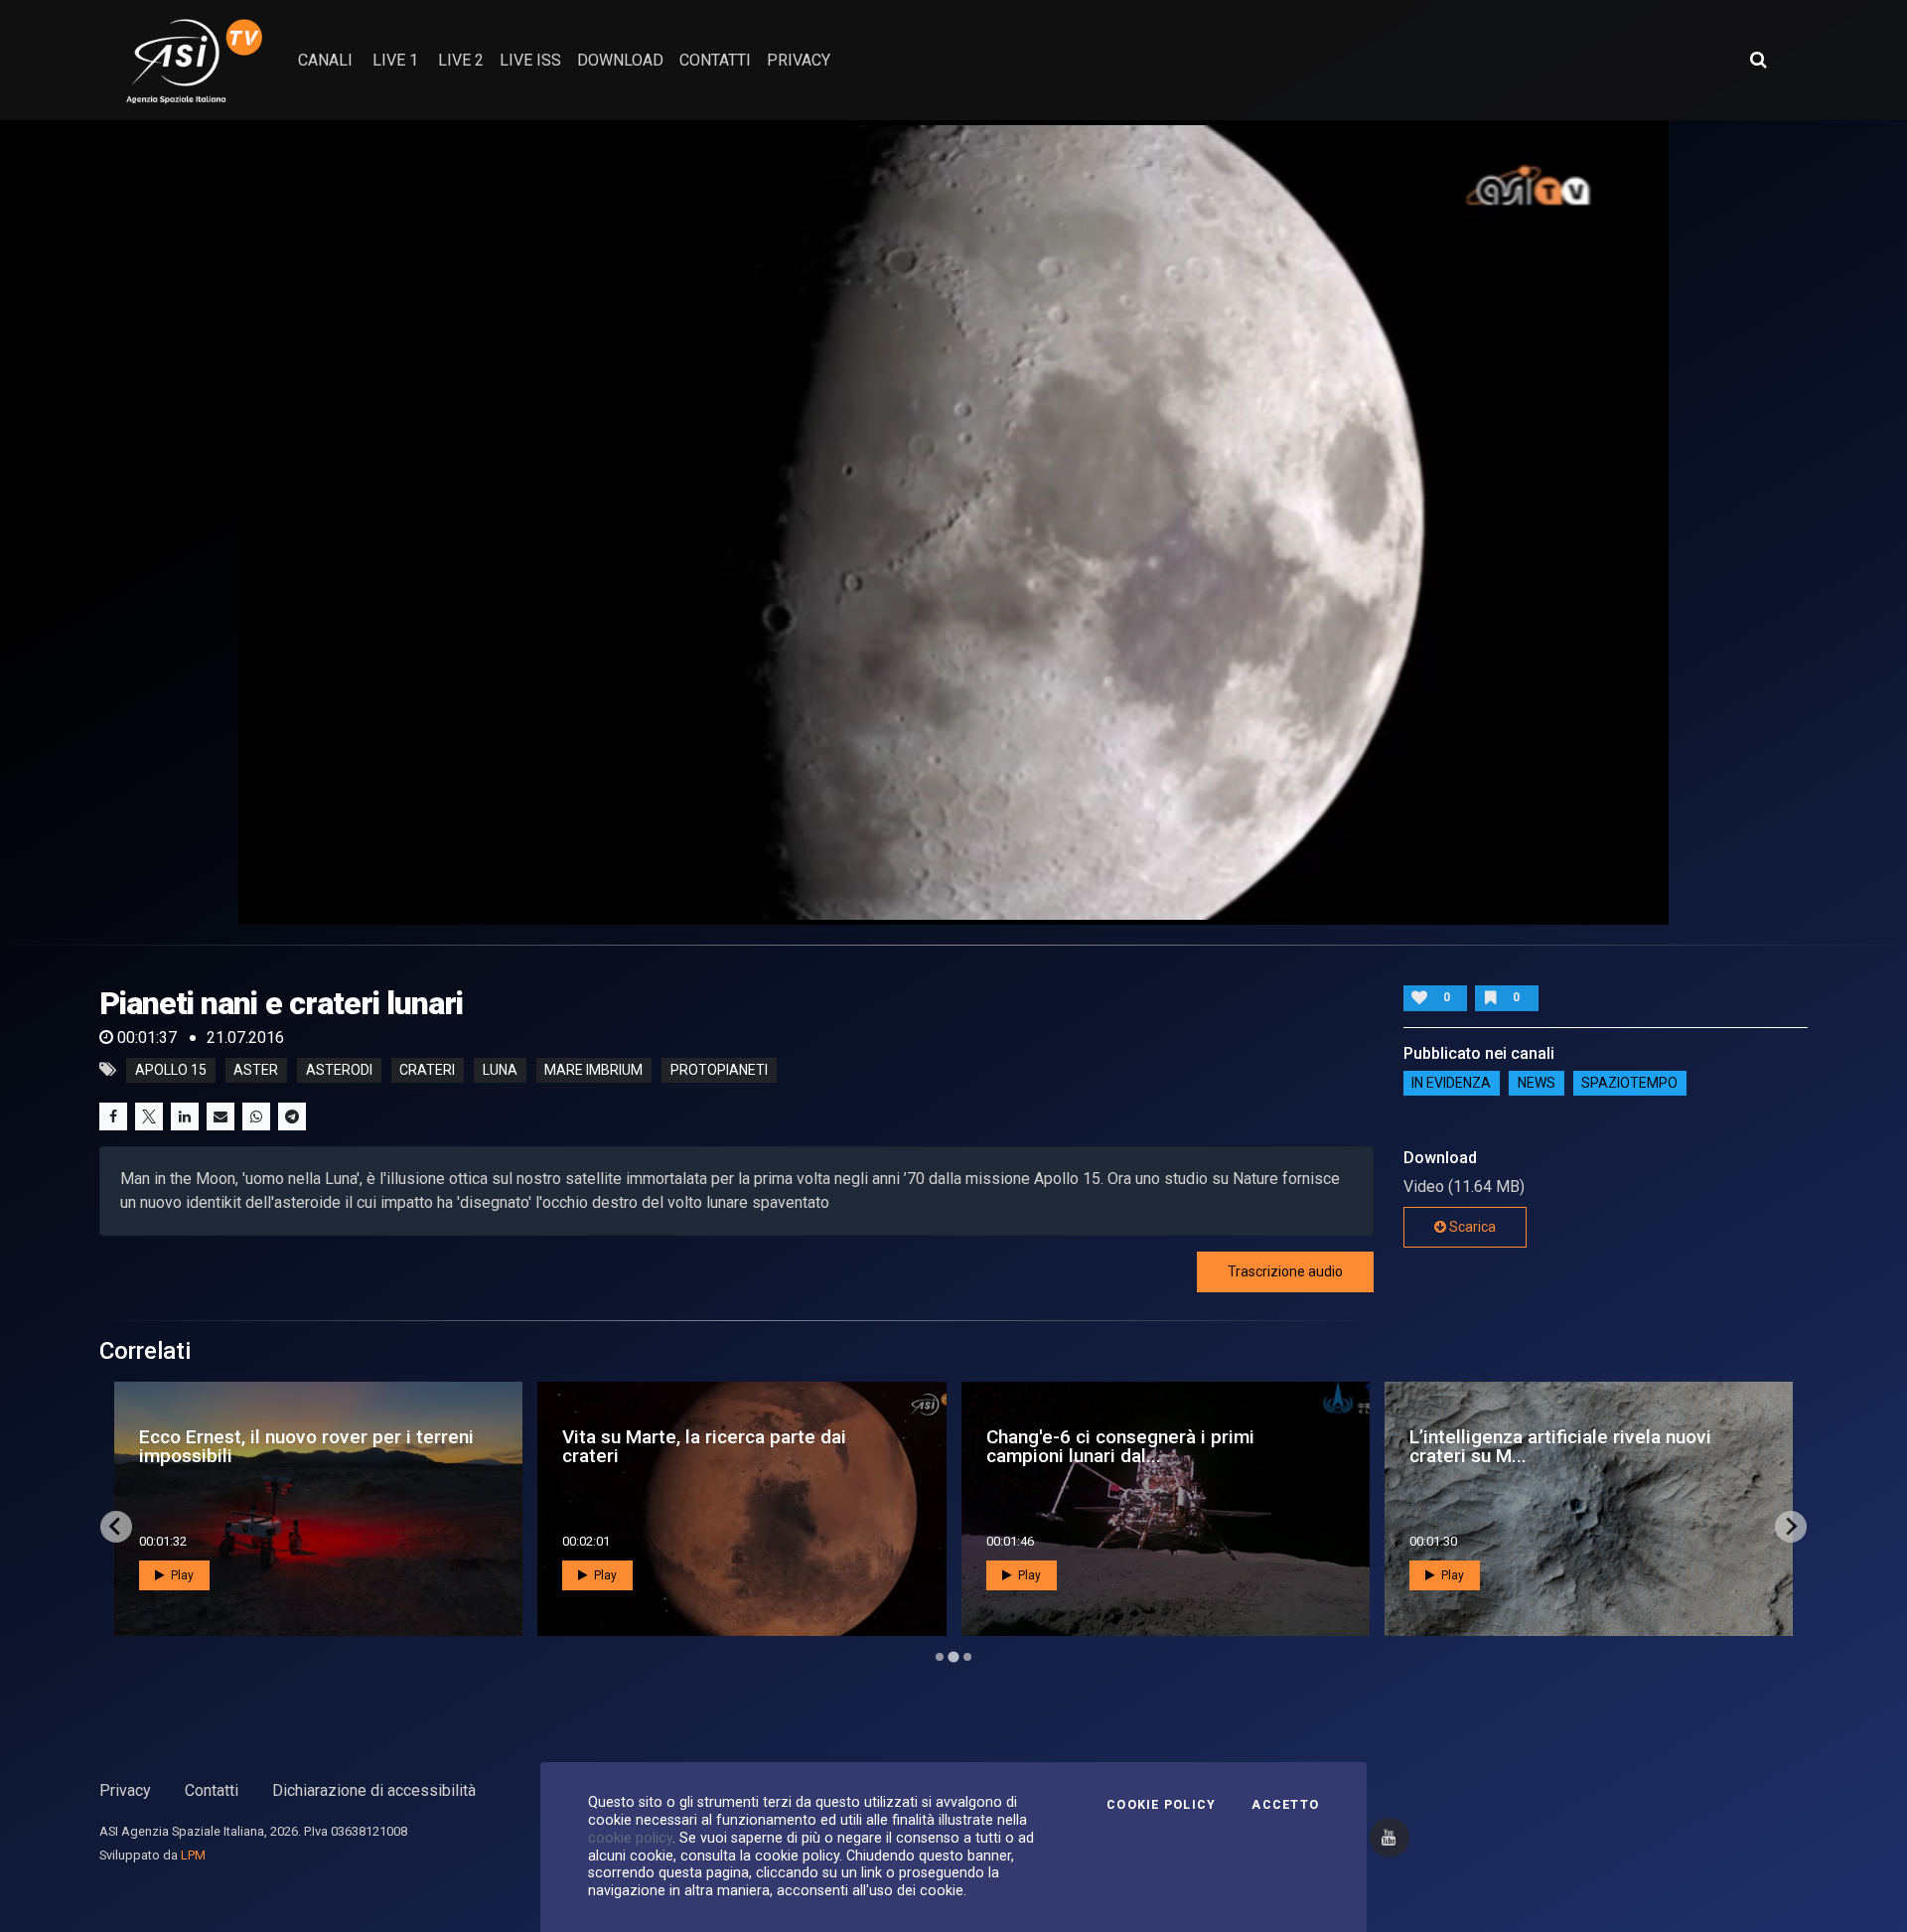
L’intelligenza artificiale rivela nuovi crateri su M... (713, 1446)
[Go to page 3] (967, 1656)
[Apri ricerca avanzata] (1758, 60)
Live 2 (461, 60)
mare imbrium (593, 1070)
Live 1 (395, 60)
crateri (427, 1070)
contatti (715, 60)
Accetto (1285, 1805)
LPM (193, 1855)
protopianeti (719, 1070)
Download (620, 60)
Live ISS (530, 60)
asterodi (339, 1070)
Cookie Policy (1161, 1805)
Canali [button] (325, 60)
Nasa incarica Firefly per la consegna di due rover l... (1576, 1446)
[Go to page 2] (953, 1657)
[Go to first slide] (1791, 1527)
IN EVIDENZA (1451, 1084)
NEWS (1537, 1084)
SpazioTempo (1629, 1084)
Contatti (212, 1790)
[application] (953, 522)
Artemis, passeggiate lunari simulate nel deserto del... (1158, 1446)
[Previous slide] (116, 1527)
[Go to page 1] (940, 1657)
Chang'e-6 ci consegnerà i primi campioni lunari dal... (273, 1446)
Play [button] (181, 1575)
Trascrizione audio (1285, 1271)
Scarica (1471, 1227)
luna (500, 1070)
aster (256, 1070)
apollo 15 (171, 1070)
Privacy (125, 1790)
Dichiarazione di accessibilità (374, 1790)
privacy (799, 60)
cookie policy (630, 1838)
